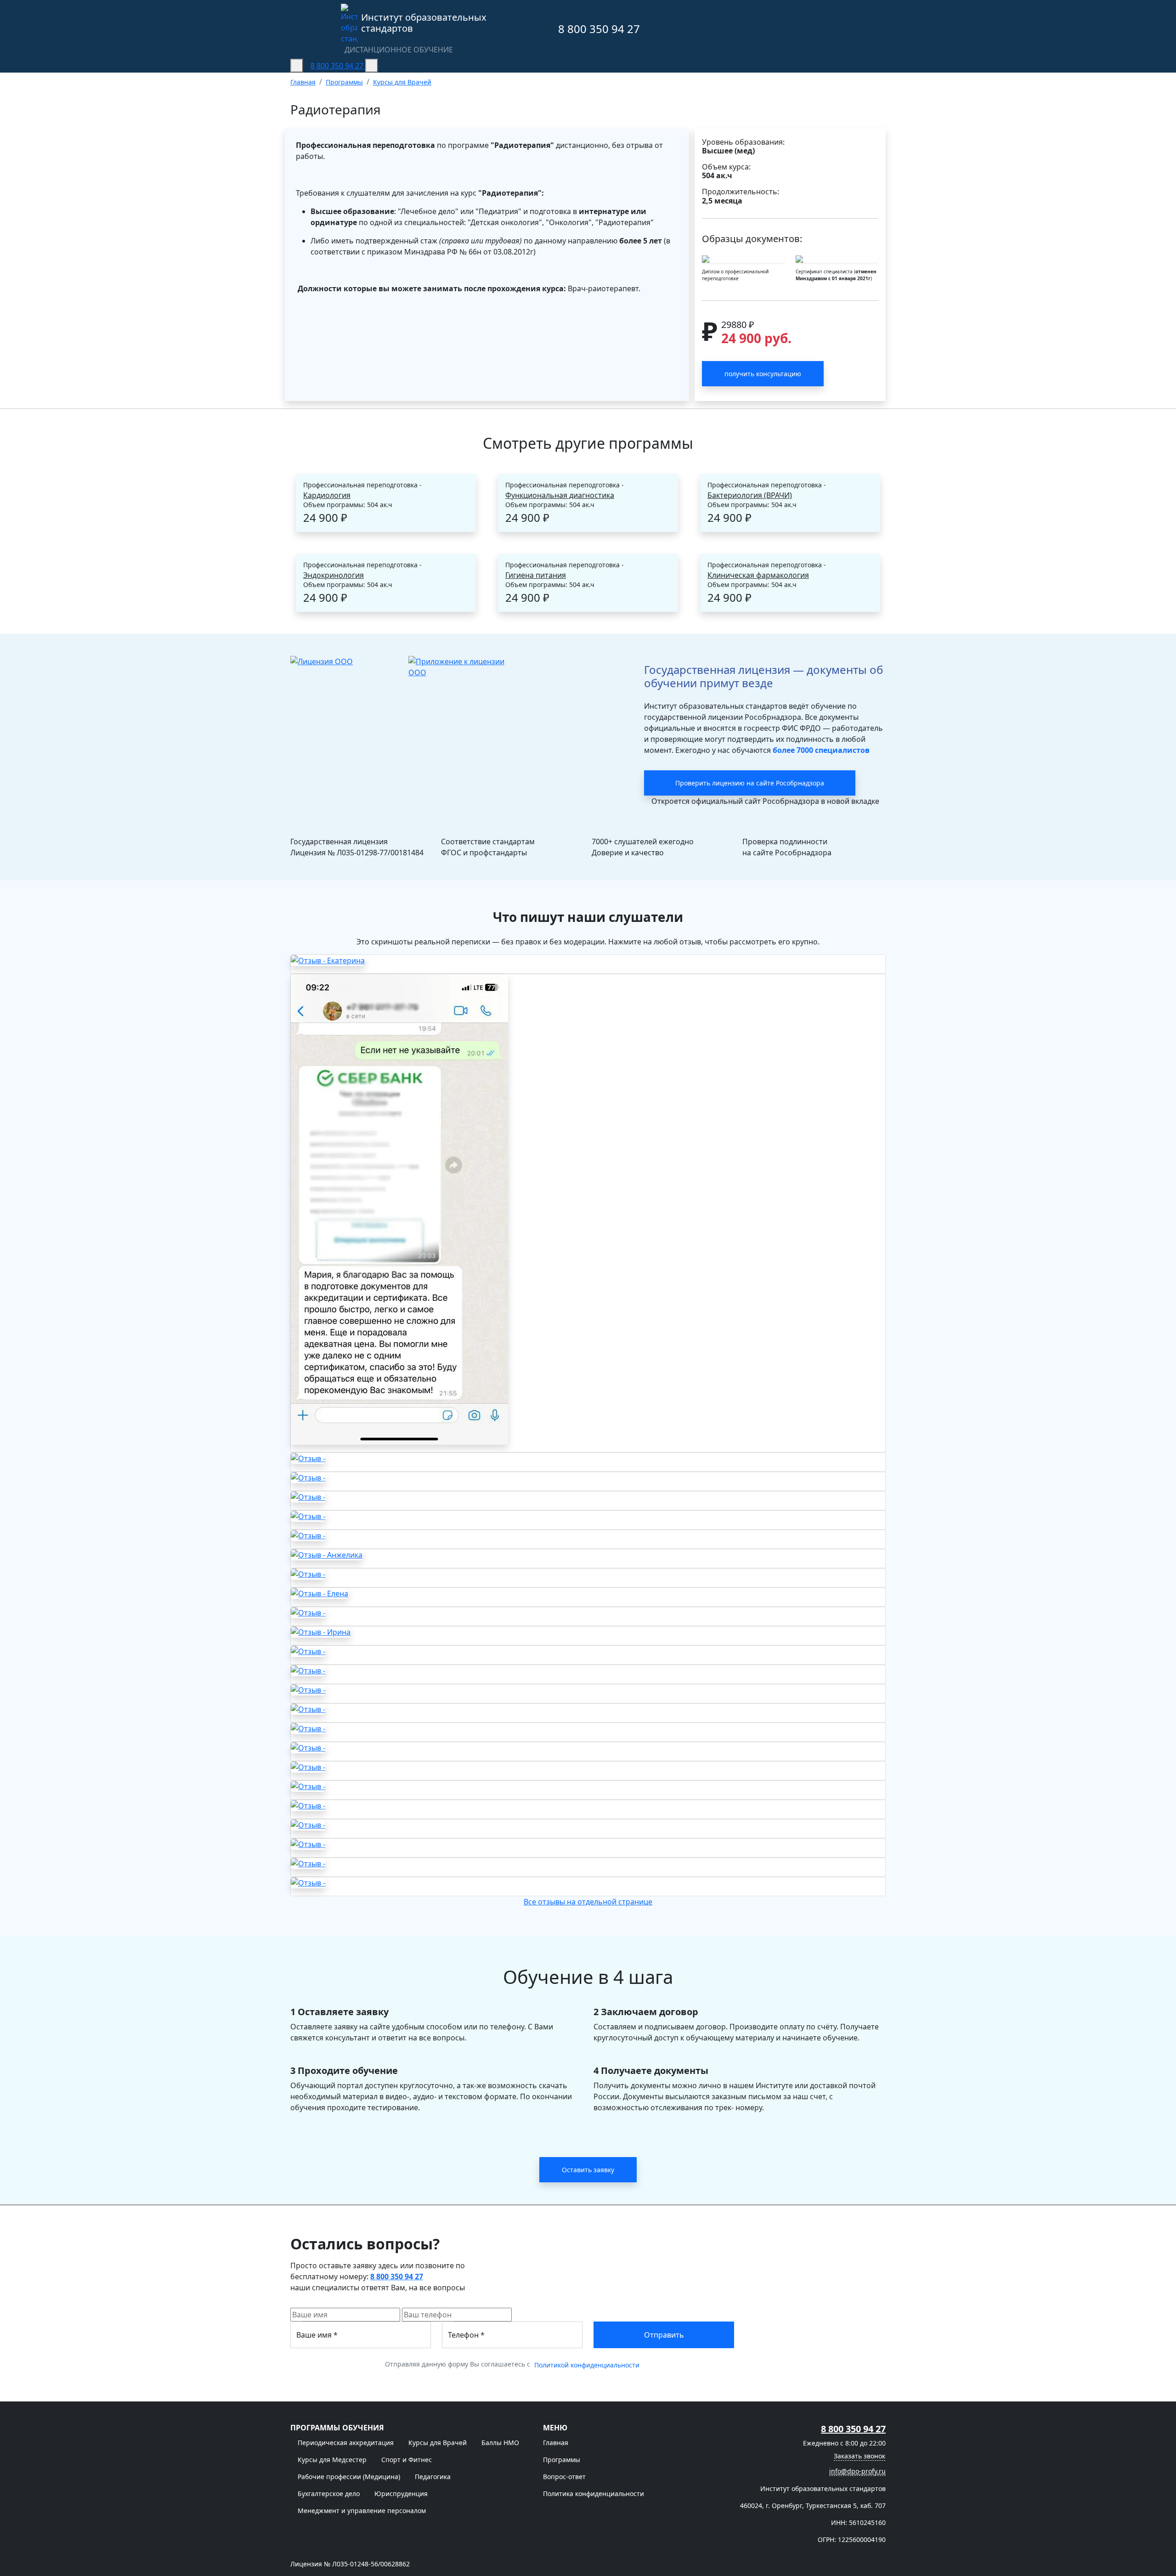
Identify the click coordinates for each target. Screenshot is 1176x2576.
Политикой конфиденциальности (587, 2365)
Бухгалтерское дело (329, 2494)
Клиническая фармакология (758, 575)
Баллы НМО (500, 2443)
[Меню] (297, 66)
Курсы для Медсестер (332, 2460)
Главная (556, 2443)
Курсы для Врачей (438, 2443)
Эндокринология (334, 575)
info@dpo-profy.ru (857, 2471)
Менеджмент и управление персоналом (362, 2511)
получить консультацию (763, 374)
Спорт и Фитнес (407, 2460)
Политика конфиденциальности (594, 2494)
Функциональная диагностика (560, 495)
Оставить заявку (588, 2170)
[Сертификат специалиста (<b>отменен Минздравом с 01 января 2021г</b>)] (837, 259)
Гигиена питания (536, 575)
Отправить (664, 2335)
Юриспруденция (401, 2494)
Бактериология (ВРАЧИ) (750, 495)
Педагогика (433, 2477)
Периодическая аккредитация (346, 2443)
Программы (562, 2460)
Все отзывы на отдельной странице (588, 1902)
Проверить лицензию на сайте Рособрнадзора (750, 783)
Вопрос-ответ (564, 2477)
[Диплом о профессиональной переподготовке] (743, 259)
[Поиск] (372, 66)
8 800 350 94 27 (598, 29)
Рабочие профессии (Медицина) (349, 2477)
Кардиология (327, 495)
